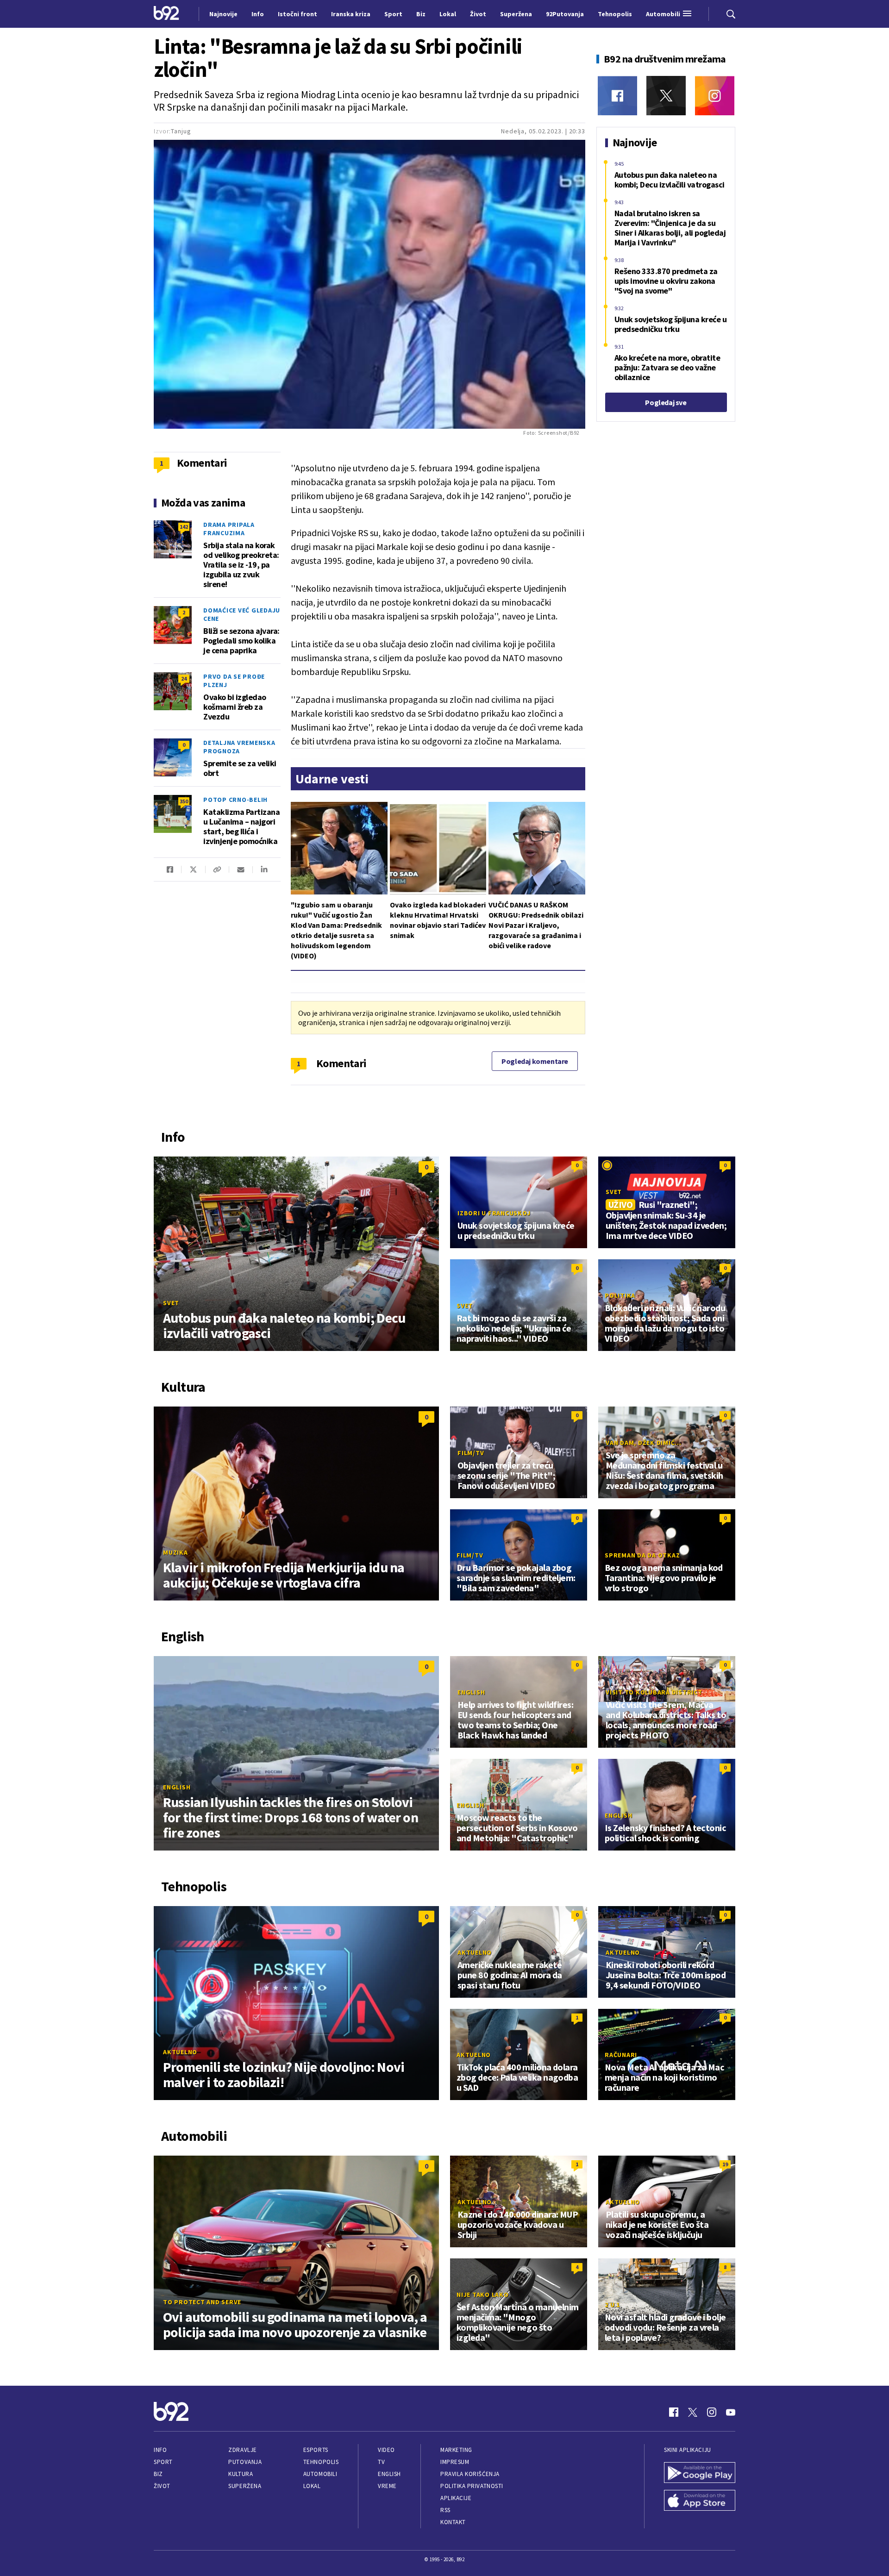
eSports (316, 2450)
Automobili (320, 2474)
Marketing (456, 2450)
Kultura (241, 2474)
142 (184, 527)
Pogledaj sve (666, 402)
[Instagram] (715, 96)
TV (381, 2462)
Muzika (175, 1552)
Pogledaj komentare (535, 1061)
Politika (620, 1295)
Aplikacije (456, 2498)
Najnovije (223, 14)
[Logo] (166, 14)
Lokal (312, 2486)
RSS (445, 2510)
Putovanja (245, 2462)
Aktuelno (180, 2052)
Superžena (245, 2486)
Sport (163, 2462)
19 (725, 2164)
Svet (171, 1303)
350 (184, 801)
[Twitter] (666, 96)
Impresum (455, 2462)
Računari (621, 2055)
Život (162, 2486)
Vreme (387, 2486)
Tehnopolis (321, 2462)
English (177, 1787)
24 (184, 678)
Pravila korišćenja (470, 2474)
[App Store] (700, 2501)
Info (160, 2450)
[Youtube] (731, 2412)
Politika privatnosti (472, 2486)
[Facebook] (617, 96)
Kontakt (453, 2522)
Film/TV (471, 1453)
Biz (158, 2474)
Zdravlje (242, 2450)
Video (386, 2450)
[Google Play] (700, 2474)
